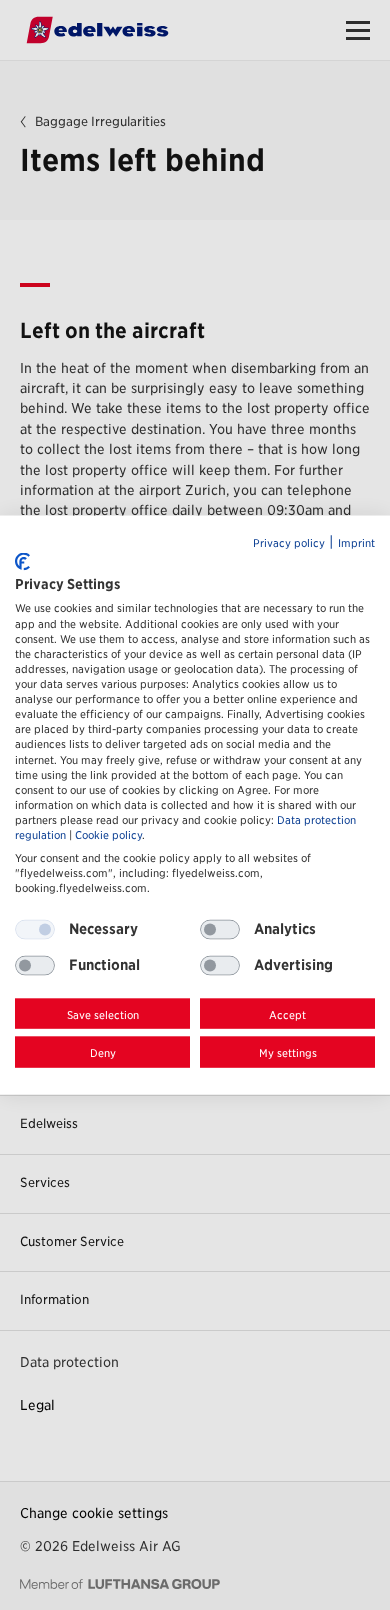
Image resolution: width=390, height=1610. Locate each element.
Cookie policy (108, 835)
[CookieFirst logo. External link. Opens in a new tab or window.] (22, 561)
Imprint (356, 543)
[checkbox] (220, 929)
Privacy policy (289, 543)
